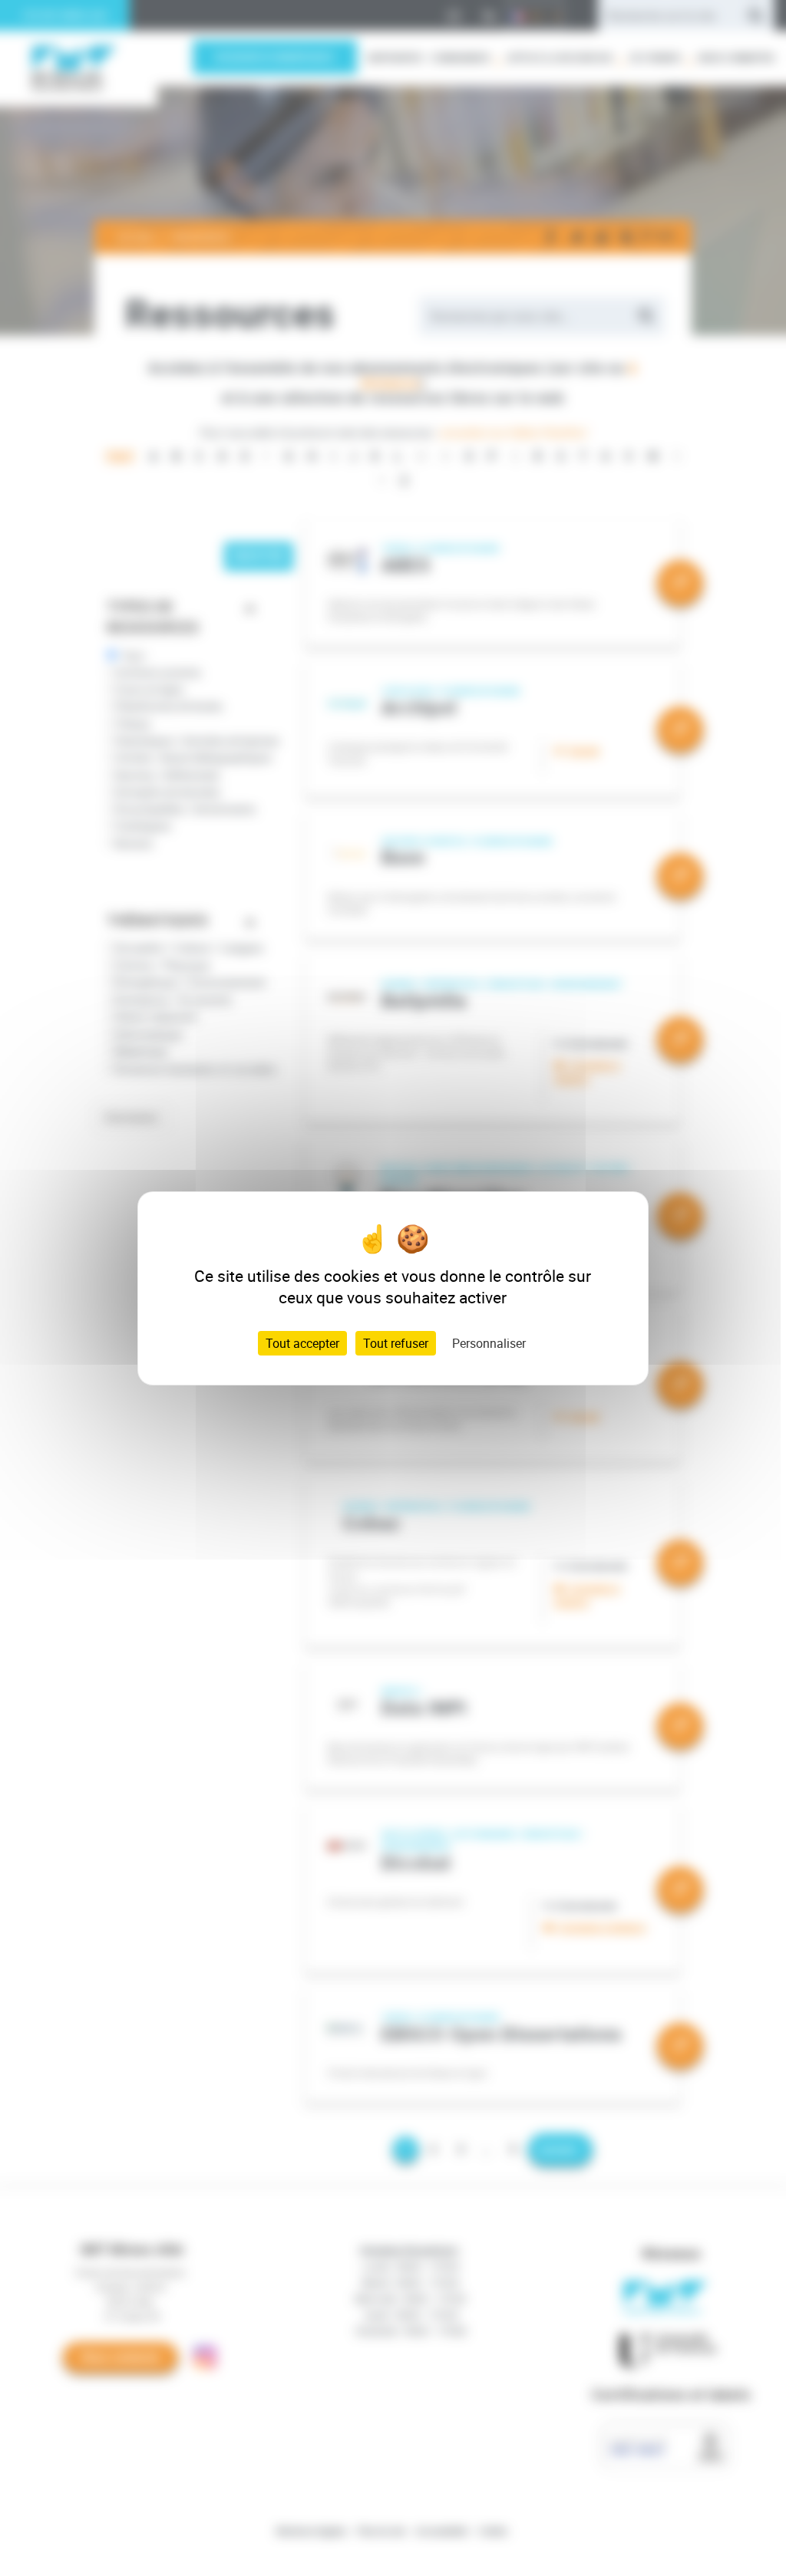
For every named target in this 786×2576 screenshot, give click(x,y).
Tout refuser (396, 1343)
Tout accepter (302, 1343)
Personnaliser (489, 1343)
